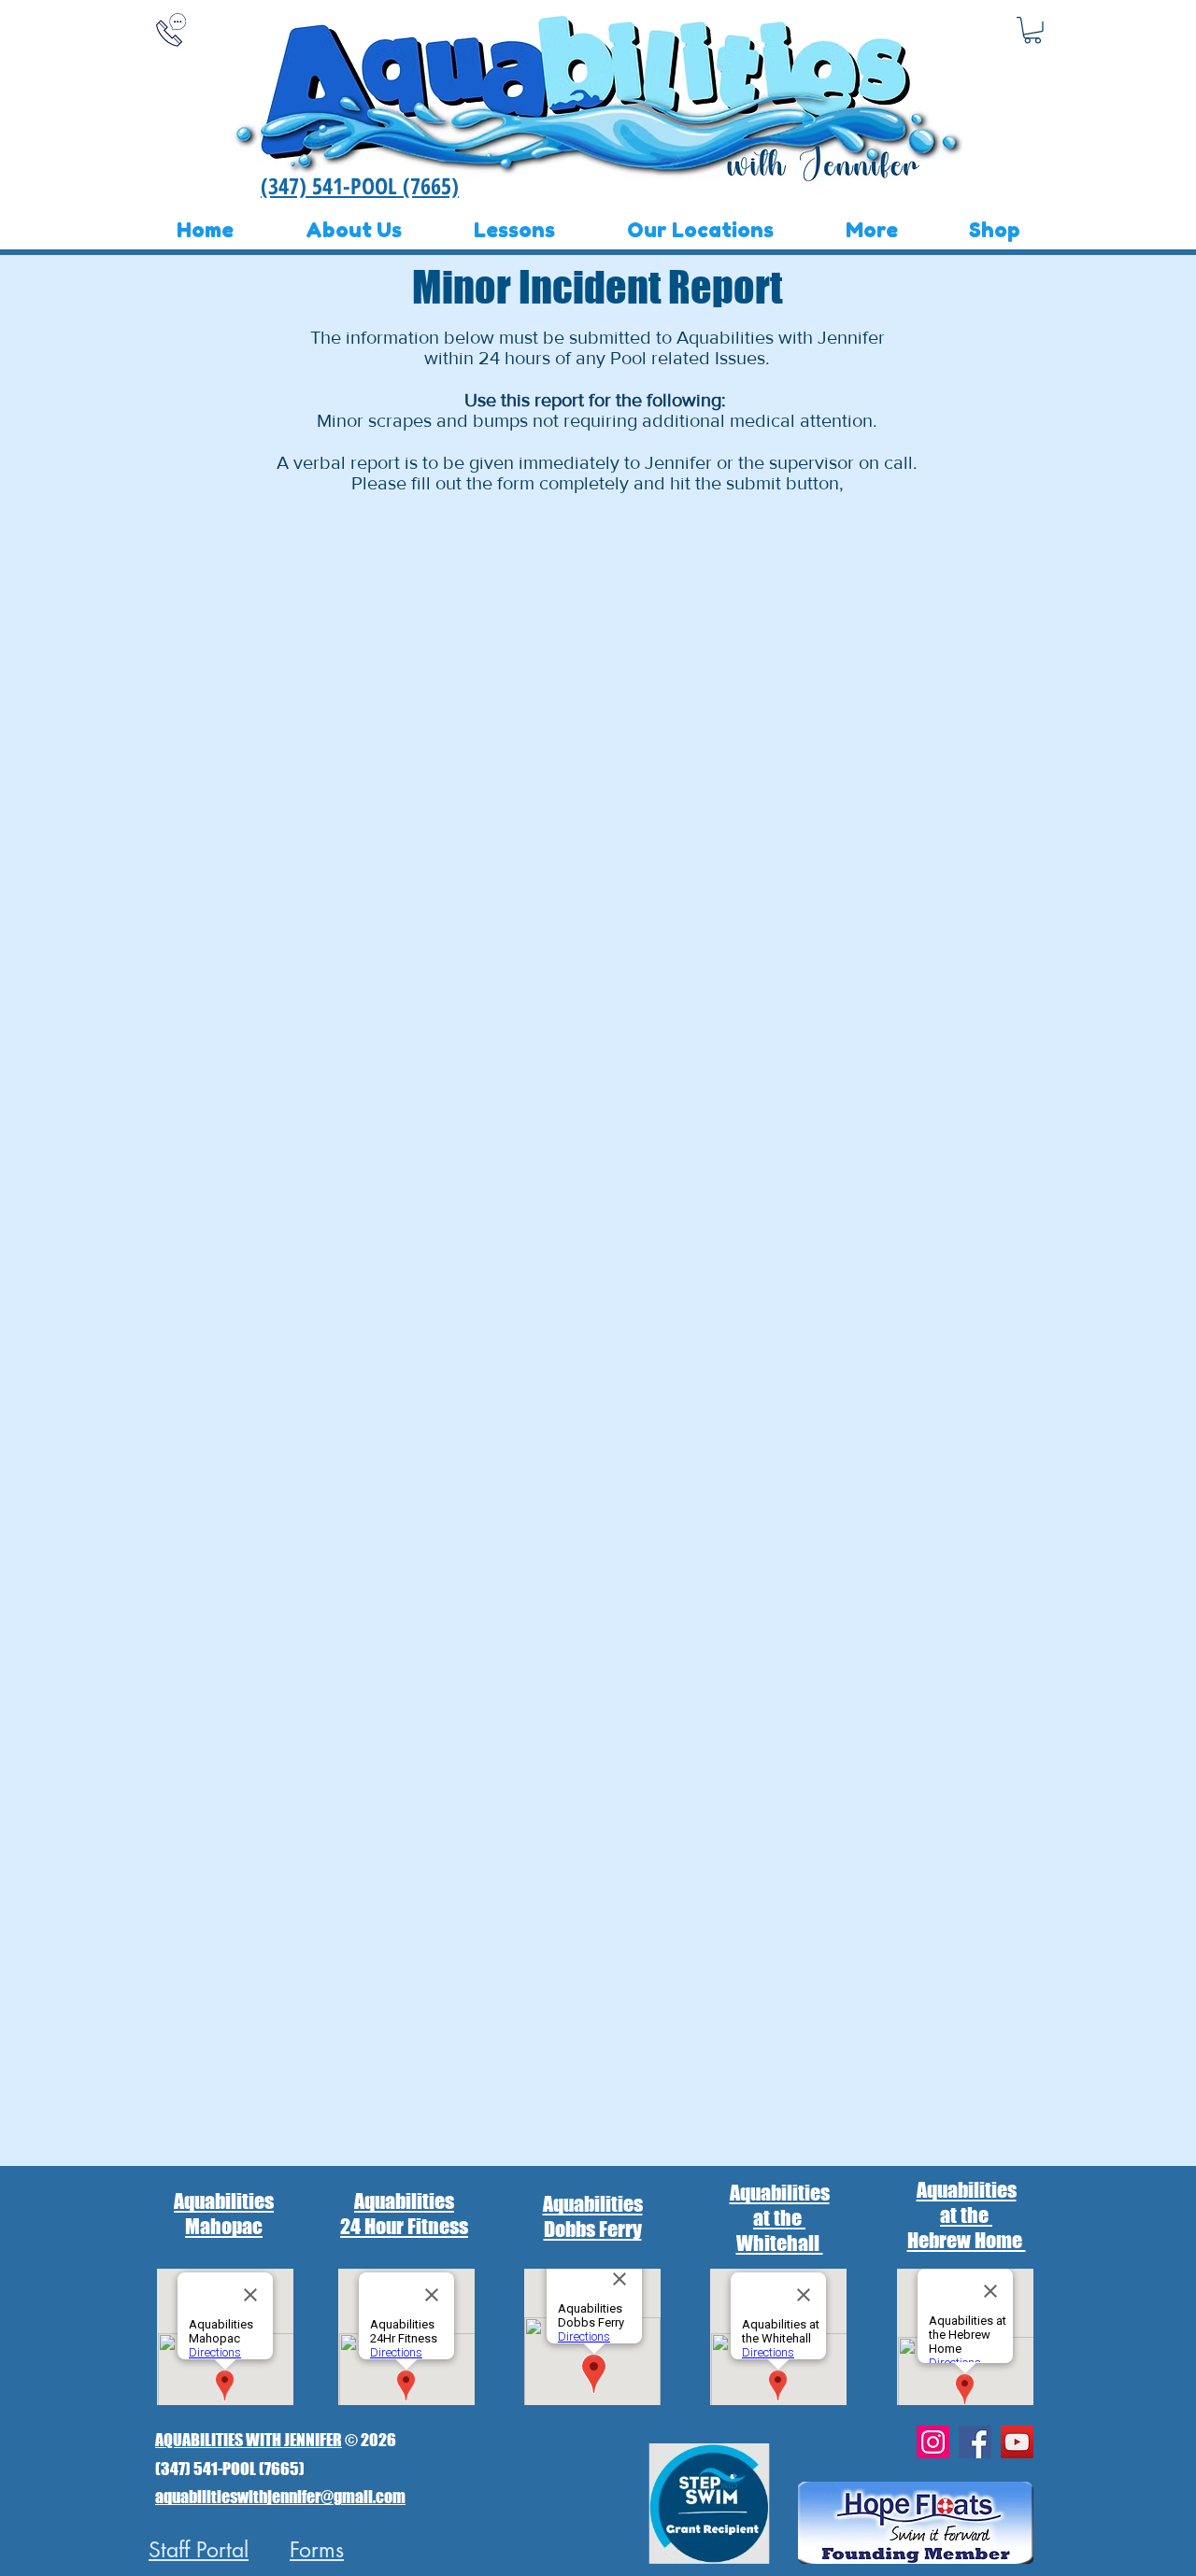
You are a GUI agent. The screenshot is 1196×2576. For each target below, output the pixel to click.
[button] (1032, 30)
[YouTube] (1017, 2442)
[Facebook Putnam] (975, 2442)
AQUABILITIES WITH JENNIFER (249, 2440)
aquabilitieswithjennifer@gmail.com (280, 2497)
